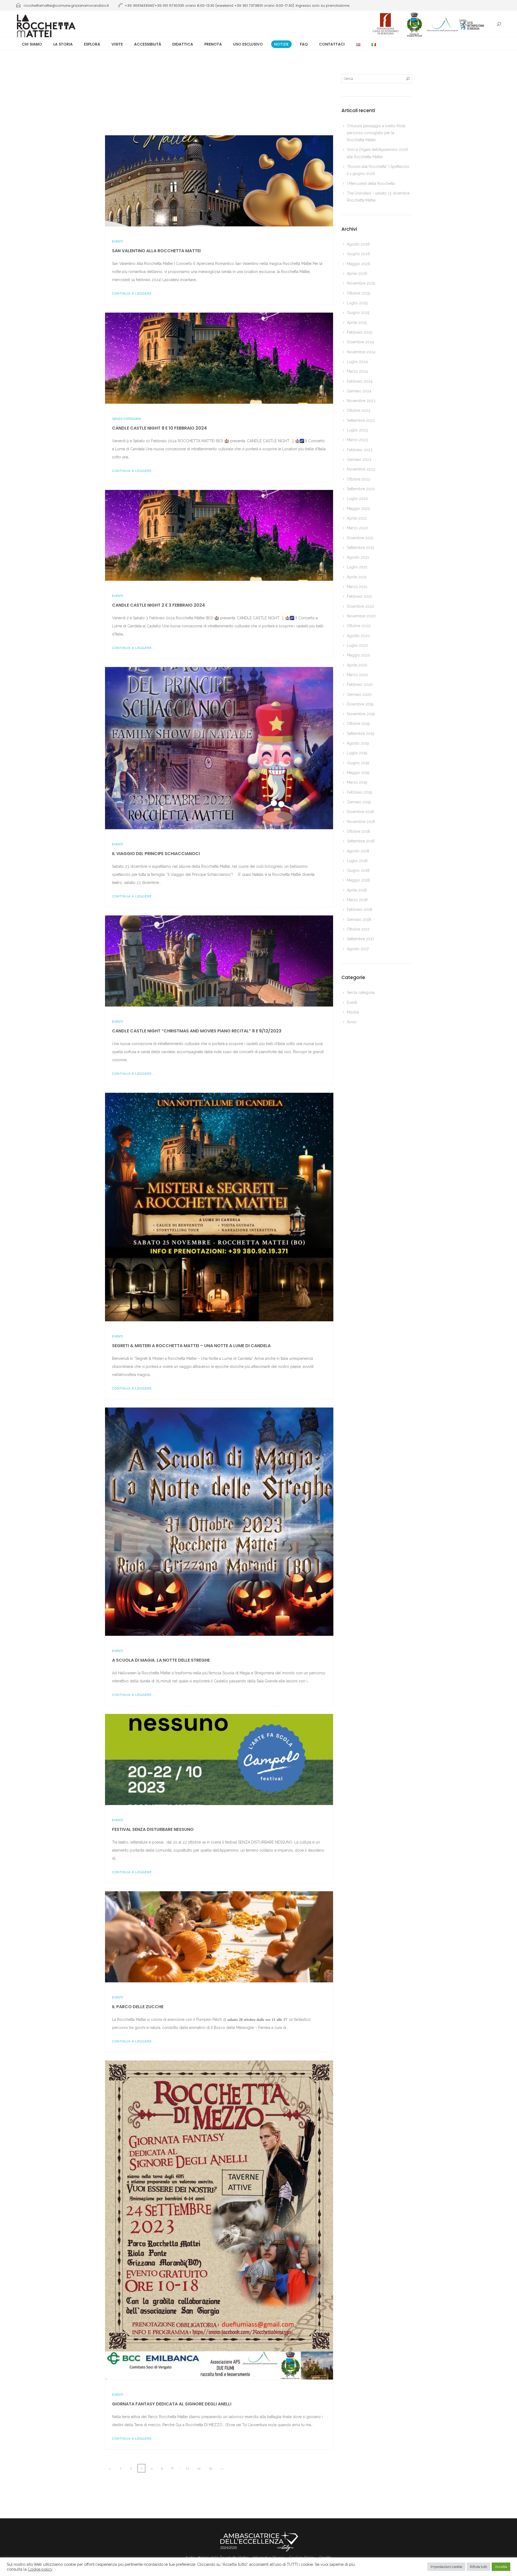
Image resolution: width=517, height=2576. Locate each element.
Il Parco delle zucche (138, 2007)
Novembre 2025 (361, 283)
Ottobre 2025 (358, 293)
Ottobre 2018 (358, 831)
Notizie (281, 44)
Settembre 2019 (361, 734)
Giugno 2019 (358, 763)
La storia (63, 44)
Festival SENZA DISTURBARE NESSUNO (153, 1829)
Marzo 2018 (357, 900)
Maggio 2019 (358, 773)
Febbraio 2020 (360, 684)
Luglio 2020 (357, 645)
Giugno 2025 (358, 313)
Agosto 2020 (358, 636)
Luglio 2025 (357, 303)
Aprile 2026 (357, 274)
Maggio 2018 (358, 880)
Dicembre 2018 (360, 812)
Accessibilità (148, 44)
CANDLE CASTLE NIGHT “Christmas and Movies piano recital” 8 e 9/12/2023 (197, 1031)
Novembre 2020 (361, 616)
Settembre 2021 (361, 548)
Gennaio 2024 (359, 391)
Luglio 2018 (357, 861)
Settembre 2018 (361, 841)
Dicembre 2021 (360, 538)
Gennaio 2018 (359, 919)
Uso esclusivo (248, 44)
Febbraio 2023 (360, 450)
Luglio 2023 (357, 430)
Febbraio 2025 (359, 332)
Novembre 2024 (361, 352)
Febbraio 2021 (359, 596)
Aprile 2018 (357, 890)
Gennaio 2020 (359, 694)
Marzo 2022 (357, 528)
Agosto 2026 (358, 244)
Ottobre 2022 (359, 479)
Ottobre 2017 (358, 929)
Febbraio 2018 (359, 910)
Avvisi (352, 1022)
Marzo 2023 (357, 440)
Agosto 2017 (358, 949)
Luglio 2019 (357, 753)
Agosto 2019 (358, 743)
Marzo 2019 (357, 782)
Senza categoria (127, 419)
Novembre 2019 (361, 714)
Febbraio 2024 (360, 381)
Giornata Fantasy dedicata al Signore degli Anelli (172, 2404)
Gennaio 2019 (359, 802)
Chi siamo (32, 44)
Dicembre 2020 (361, 606)
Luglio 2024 (357, 362)
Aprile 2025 (357, 323)
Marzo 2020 (357, 675)
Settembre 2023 (361, 420)
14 (199, 2468)
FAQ (304, 44)
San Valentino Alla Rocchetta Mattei (156, 251)
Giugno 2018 (358, 870)
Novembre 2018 (361, 822)
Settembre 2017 (360, 939)
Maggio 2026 (359, 264)
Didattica (183, 44)
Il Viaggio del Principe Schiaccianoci (156, 854)
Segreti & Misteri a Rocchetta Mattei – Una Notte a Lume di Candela (191, 1346)
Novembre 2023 (361, 401)
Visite (117, 44)
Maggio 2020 (359, 655)
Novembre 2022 (361, 469)
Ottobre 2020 (359, 626)
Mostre (353, 1012)
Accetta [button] (501, 2567)
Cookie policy (40, 2569)
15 (210, 2468)
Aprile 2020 (357, 665)
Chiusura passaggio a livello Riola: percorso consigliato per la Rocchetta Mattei (376, 133)
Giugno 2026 (358, 254)
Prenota (213, 44)
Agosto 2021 (358, 557)
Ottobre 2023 (359, 410)
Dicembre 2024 (360, 342)
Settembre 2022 (361, 489)
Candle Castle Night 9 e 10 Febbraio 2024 (159, 428)
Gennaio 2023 (359, 459)
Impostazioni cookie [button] (446, 2567)
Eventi (118, 241)
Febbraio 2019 (359, 792)
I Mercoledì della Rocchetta (371, 184)
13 (187, 2468)
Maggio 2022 (358, 509)
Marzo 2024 (357, 371)
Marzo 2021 (357, 587)
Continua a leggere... (133, 293)
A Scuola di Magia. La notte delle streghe (161, 1660)
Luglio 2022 (357, 499)
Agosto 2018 (358, 851)
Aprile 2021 (357, 577)
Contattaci (332, 44)
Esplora (92, 44)
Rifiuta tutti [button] (478, 2567)
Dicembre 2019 (360, 704)
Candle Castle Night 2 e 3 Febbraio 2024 (158, 605)
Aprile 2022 (357, 518)
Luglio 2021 (357, 567)
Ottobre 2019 (358, 724)
